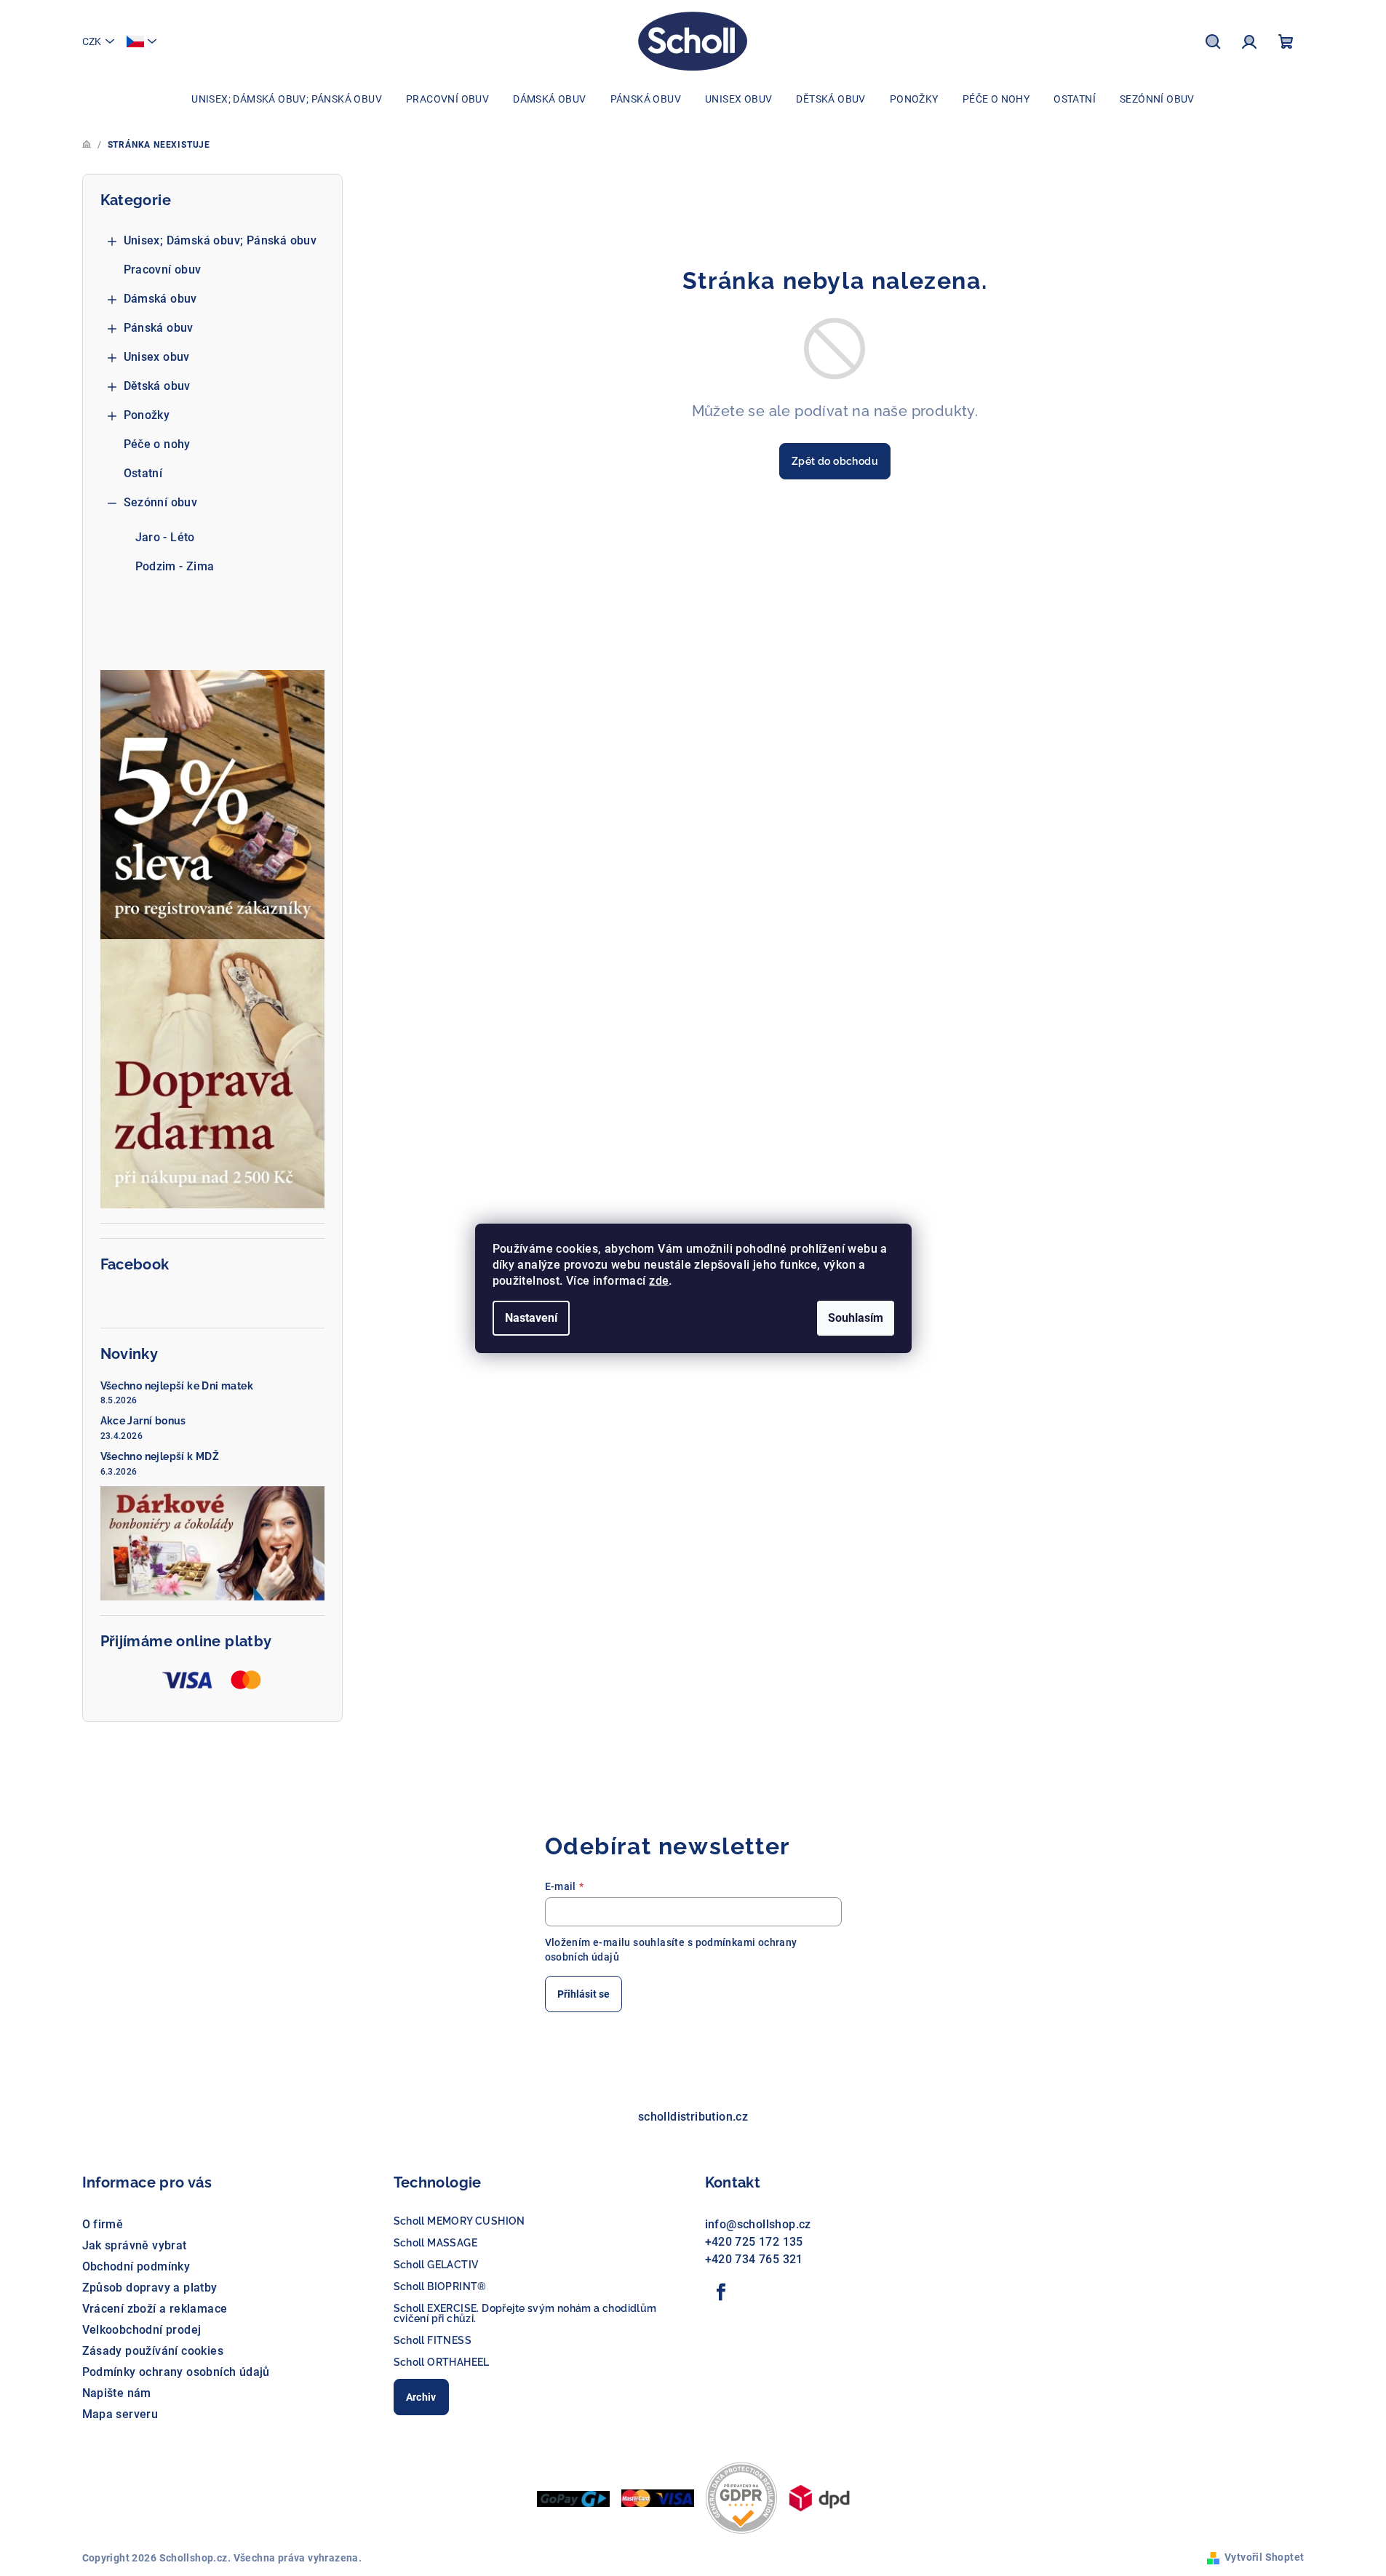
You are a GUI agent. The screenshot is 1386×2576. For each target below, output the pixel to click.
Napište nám (117, 2393)
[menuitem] (287, 99)
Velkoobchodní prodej (142, 2330)
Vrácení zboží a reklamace (155, 2309)
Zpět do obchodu (835, 461)
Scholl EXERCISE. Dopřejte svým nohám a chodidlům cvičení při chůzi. (525, 2313)
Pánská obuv (159, 328)
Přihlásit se (584, 1994)
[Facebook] (722, 2292)
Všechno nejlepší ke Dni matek (177, 1386)
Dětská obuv (157, 386)
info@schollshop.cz (758, 2224)
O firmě (103, 2224)
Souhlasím (856, 1318)
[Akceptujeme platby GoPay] (573, 2498)
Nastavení (531, 1318)
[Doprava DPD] (819, 2497)
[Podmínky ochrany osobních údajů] (741, 2497)
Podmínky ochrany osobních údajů (176, 2372)
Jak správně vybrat (135, 2245)
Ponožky (147, 415)
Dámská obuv (160, 299)
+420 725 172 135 (754, 2242)
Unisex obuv (157, 357)
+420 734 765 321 (754, 2259)
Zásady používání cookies (153, 2351)
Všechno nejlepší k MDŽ (160, 1456)
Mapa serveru (120, 2414)
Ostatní (143, 473)
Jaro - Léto (165, 537)
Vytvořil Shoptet (1264, 2557)
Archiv (421, 2397)
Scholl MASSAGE (436, 2243)
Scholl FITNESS (433, 2340)
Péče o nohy (157, 444)
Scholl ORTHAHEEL (442, 2362)
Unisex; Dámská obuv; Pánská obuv (220, 240)
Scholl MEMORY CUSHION (459, 2221)
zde (659, 1281)
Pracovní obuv (163, 270)
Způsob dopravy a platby (150, 2288)
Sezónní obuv (161, 502)
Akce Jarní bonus (143, 1421)
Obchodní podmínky (136, 2266)
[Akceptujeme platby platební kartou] (658, 2497)
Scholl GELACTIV (436, 2265)
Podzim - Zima (175, 566)
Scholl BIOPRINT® (440, 2286)
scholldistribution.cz (693, 2117)
